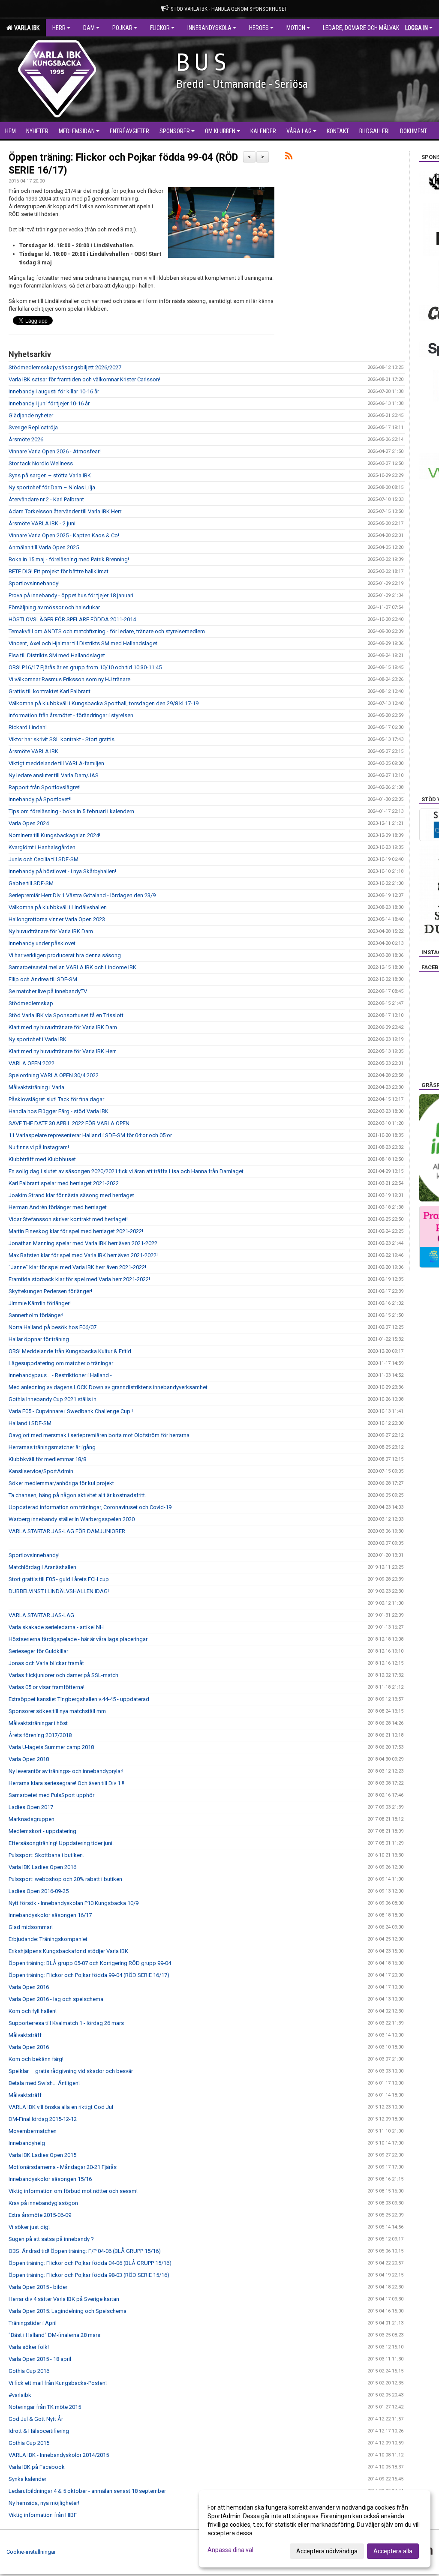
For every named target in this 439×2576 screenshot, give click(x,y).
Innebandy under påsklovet (42, 943)
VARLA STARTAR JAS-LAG (41, 1615)
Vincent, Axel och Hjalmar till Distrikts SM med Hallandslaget (83, 643)
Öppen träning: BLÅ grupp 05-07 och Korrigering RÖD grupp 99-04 (90, 1963)
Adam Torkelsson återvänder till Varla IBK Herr (65, 511)
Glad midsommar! (31, 1927)
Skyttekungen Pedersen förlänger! (50, 1291)
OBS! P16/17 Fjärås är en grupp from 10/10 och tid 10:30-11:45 (85, 667)
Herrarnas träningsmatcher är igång (52, 1447)
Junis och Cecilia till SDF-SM (44, 859)
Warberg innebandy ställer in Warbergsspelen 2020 (72, 1519)
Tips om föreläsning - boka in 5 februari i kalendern (71, 811)
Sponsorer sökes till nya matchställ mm (57, 1711)
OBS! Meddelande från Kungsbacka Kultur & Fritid (70, 1351)
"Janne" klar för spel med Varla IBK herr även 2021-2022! (77, 1267)
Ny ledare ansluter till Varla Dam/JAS (54, 775)
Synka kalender (27, 2479)
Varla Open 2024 (29, 823)
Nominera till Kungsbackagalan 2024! (54, 835)
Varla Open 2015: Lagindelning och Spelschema (68, 2311)
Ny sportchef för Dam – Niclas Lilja (52, 487)
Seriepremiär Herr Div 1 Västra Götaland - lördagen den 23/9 (82, 895)
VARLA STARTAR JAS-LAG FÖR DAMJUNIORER (67, 1531)
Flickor (160, 28)
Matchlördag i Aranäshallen (42, 1567)
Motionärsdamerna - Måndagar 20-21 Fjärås (63, 2167)
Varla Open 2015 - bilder (38, 2287)
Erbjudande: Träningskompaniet (48, 1939)
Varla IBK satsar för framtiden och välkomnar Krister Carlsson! (84, 379)
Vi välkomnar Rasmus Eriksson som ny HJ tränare (69, 679)
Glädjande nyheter (31, 415)
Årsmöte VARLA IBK (33, 751)
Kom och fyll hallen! (33, 2011)
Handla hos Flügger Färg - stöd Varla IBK (59, 1111)
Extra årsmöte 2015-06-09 (40, 2215)
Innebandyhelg (27, 2143)
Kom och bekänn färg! (36, 2059)
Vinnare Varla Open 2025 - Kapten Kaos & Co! (64, 535)
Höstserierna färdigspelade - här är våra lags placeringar (78, 1639)
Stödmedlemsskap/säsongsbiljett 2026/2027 (65, 367)
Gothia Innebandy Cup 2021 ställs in (53, 1399)
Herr (59, 28)
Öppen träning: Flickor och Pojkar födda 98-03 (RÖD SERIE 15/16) (89, 2275)
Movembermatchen (33, 2131)
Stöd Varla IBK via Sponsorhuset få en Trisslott (66, 1015)
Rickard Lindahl (28, 727)
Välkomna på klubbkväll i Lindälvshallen (58, 907)
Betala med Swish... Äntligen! (44, 2083)
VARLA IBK (26, 28)
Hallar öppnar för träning (39, 1339)
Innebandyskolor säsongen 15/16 (50, 2179)
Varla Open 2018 (29, 1759)
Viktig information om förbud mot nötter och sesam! (73, 2191)
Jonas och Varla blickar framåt (46, 1663)
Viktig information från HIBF (43, 2515)
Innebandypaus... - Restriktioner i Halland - (60, 1375)
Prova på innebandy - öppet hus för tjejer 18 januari (71, 595)
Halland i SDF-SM (30, 1423)
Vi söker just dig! (29, 2227)
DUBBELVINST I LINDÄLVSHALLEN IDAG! (59, 1591)
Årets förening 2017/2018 (40, 1735)
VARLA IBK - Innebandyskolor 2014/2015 (59, 2455)
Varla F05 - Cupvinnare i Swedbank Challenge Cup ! (71, 1411)
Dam (89, 28)
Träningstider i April (33, 2323)
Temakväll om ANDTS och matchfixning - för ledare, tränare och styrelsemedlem (107, 631)
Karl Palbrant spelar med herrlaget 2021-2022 (64, 1183)
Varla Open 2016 (29, 1987)
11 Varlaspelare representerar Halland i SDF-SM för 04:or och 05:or (90, 1135)
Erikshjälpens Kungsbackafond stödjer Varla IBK (68, 1951)
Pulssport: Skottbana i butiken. (46, 1855)
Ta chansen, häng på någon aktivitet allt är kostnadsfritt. (77, 1495)
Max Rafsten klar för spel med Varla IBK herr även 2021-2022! (83, 1255)
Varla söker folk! (29, 2347)
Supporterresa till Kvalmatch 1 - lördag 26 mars (66, 2023)
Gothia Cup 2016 (29, 2371)
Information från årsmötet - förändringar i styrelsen (71, 715)
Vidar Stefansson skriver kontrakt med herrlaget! (68, 1219)
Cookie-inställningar (31, 2552)
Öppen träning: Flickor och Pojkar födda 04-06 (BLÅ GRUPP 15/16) (90, 2263)
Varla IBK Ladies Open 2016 (42, 1867)
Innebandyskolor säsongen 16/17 (50, 1915)
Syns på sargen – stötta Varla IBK (50, 475)
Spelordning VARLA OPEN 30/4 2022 (54, 1075)
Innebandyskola (209, 28)
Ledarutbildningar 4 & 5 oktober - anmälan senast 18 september (87, 2491)
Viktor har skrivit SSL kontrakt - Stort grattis (62, 739)
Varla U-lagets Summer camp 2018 (51, 1747)
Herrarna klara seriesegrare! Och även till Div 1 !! (66, 1783)
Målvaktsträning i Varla (36, 1087)
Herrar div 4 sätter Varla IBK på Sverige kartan (64, 2299)
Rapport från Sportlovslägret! (45, 787)
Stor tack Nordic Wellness (41, 463)
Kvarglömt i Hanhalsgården (42, 847)
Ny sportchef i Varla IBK (38, 1039)
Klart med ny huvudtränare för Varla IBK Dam (63, 1027)
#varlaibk (20, 2395)
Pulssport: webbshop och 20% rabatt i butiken (65, 1879)
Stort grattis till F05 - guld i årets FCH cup (59, 1579)
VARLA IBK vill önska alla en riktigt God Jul (61, 2107)
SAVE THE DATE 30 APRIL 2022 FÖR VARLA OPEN (69, 1123)
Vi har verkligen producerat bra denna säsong (65, 955)
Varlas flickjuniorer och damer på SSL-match (63, 1675)
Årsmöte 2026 (26, 439)
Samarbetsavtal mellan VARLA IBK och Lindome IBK (72, 967)
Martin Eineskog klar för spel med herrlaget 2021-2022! (76, 1231)
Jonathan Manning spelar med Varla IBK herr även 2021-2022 (83, 1243)
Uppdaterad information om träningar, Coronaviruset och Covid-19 (90, 1507)
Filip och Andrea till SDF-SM (43, 979)
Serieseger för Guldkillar (38, 1651)
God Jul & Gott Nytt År (36, 2419)
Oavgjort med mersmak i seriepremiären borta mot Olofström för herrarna (99, 1435)
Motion (296, 28)
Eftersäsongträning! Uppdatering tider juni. (61, 1843)
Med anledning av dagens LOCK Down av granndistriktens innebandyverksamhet (108, 1387)
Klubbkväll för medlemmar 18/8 (47, 1459)
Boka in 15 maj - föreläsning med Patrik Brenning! (69, 559)
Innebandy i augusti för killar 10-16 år (54, 391)
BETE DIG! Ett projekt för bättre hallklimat (59, 571)
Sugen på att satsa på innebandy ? (51, 2239)
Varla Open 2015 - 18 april (40, 2359)
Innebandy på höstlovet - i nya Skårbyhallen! (62, 871)
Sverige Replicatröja (33, 427)
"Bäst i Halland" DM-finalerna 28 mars (54, 2335)
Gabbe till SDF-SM (31, 883)
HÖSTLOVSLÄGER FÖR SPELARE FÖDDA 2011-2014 (72, 619)
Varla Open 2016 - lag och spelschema (56, 1999)
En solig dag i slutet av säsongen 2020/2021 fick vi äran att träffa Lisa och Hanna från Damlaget (126, 1171)
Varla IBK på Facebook (37, 2467)
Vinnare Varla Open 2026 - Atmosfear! (55, 451)
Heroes (259, 28)
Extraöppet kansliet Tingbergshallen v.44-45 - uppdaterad (79, 1699)
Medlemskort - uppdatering (42, 1831)
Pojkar (122, 28)
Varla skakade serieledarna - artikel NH (56, 1627)
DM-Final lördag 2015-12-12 (43, 2119)
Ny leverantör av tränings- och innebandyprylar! (66, 1771)
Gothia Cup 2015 (29, 2443)
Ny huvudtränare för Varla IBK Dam (51, 931)
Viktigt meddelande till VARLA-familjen (56, 763)
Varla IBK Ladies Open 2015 (42, 2155)
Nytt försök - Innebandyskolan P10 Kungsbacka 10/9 (74, 1903)
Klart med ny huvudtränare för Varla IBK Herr (62, 1051)
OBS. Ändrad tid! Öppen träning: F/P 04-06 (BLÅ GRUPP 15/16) (85, 2251)
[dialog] (315, 2529)
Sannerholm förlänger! (36, 1315)
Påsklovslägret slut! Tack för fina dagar (56, 1099)
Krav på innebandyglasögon (43, 2203)
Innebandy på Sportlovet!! (40, 799)
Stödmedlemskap (31, 1003)
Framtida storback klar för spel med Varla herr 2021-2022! (79, 1279)
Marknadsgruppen (32, 1819)
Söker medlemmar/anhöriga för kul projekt (61, 1483)
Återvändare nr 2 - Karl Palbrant (46, 499)
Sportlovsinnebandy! (34, 583)
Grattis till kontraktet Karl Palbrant (50, 691)
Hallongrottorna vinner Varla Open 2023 (57, 919)
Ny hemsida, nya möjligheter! (44, 2503)
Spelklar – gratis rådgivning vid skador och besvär (71, 2071)
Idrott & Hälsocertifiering (39, 2431)
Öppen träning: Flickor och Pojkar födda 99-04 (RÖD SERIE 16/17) (89, 1975)
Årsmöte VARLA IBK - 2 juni (42, 523)
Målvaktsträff (25, 2035)
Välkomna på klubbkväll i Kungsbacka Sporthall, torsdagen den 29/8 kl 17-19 (104, 703)
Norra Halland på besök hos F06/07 (53, 1327)
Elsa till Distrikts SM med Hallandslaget (57, 655)
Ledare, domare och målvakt (362, 28)
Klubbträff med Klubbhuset (42, 1159)
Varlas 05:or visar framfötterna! (47, 1687)
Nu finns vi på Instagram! (39, 1147)
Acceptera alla (393, 2551)
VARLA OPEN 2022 (32, 1063)
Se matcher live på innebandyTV (48, 991)
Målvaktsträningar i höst (38, 1723)
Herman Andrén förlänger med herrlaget (58, 1207)
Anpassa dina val (230, 2550)
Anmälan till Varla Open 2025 (44, 547)
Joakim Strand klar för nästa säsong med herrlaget (71, 1195)
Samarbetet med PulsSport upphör (51, 1795)
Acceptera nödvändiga (327, 2551)
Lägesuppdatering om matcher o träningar (61, 1363)
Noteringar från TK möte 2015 (45, 2407)
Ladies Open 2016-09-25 (39, 1891)
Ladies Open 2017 (31, 1807)
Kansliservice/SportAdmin (41, 1471)
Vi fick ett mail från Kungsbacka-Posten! (58, 2383)
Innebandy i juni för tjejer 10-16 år (49, 403)
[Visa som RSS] (289, 157)
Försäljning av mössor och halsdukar (54, 607)
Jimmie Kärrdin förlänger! (40, 1303)
